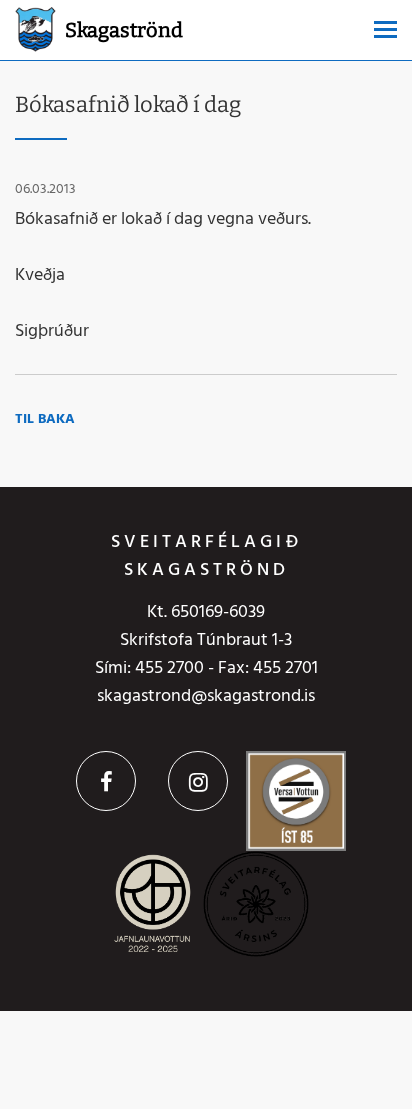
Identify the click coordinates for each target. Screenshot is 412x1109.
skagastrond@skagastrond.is (206, 696)
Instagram (198, 781)
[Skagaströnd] (35, 27)
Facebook (106, 781)
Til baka (45, 419)
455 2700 (169, 668)
